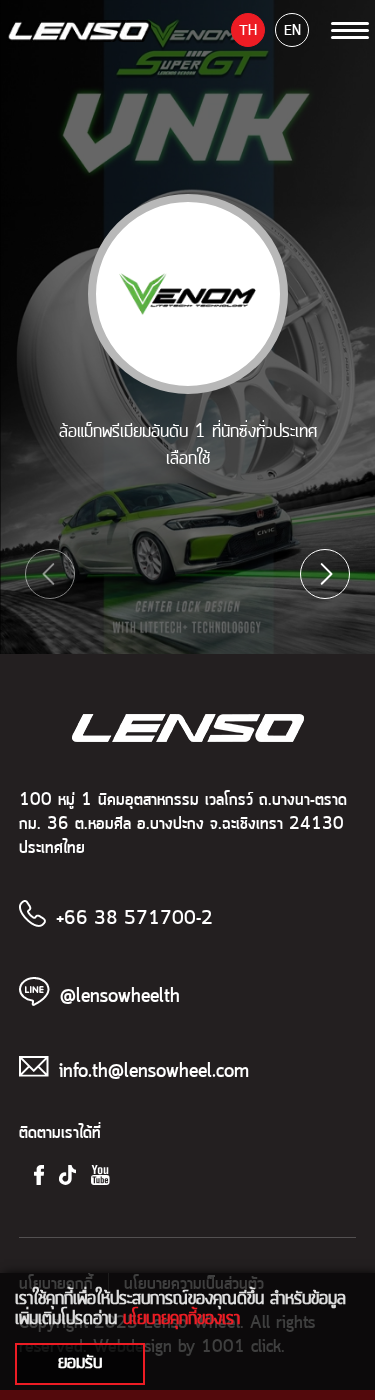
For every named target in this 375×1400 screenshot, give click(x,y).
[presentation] (50, 574)
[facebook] (39, 1175)
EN (292, 31)
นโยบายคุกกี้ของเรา (181, 1318)
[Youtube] (100, 1175)
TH (248, 31)
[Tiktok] (67, 1175)
